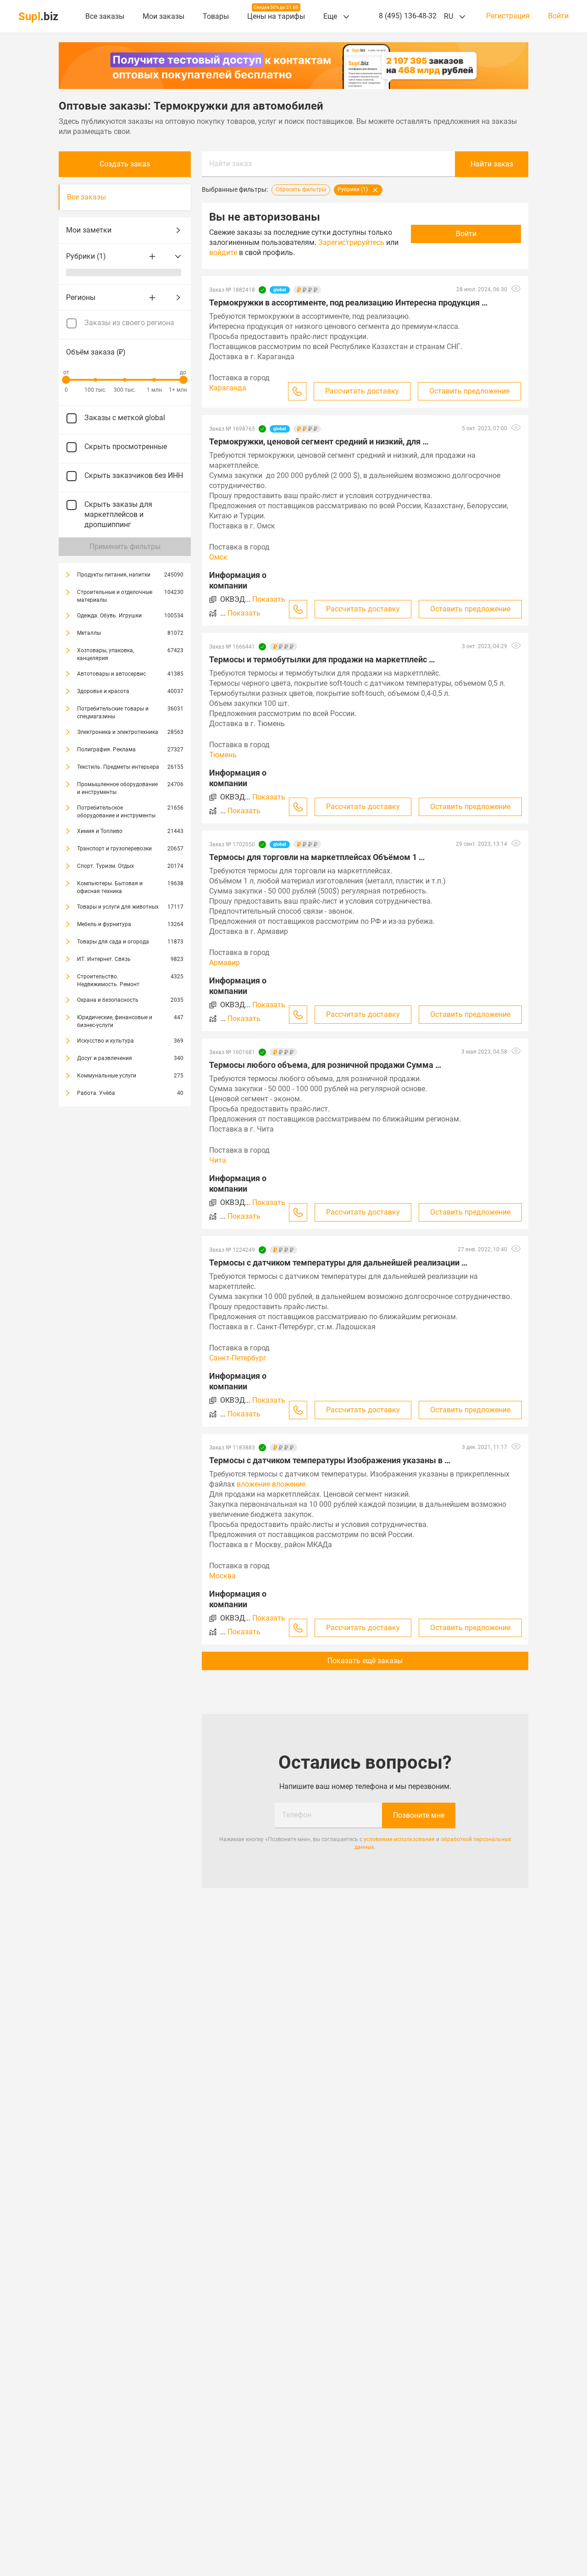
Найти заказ (230, 164)
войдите (223, 253)
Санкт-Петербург (238, 1358)
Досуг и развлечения (105, 1058)
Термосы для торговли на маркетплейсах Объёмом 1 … (317, 857)
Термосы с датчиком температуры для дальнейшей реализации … (338, 1263)
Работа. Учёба (96, 1093)
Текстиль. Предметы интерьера (118, 767)
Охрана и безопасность (108, 1000)
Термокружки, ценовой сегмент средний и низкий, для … (319, 441)
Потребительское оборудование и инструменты (116, 812)
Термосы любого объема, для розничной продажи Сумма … (325, 1065)
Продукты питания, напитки (114, 575)
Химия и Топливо (100, 831)
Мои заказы (163, 16)
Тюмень (223, 755)
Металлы (89, 633)
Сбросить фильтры (301, 190)
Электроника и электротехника (118, 732)
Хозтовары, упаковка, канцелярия (105, 654)
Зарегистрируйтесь (351, 242)
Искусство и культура (105, 1041)
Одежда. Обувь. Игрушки (109, 616)
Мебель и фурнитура (104, 924)
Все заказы (105, 16)
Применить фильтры (125, 547)
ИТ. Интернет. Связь (104, 959)
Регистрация (508, 16)
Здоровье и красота (103, 691)
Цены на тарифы (276, 16)
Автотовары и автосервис (111, 674)
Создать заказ (125, 164)
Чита (218, 1160)
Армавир (224, 963)
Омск (218, 557)
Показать (269, 599)
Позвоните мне (419, 1815)
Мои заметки (89, 230)
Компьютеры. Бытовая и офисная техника (110, 887)
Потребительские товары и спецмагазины (113, 713)
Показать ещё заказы (365, 1661)
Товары (216, 16)
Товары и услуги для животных (118, 907)
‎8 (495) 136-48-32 (408, 16)
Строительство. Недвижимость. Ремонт (108, 980)
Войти (558, 16)
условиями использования (399, 1839)
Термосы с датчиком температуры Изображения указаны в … (330, 1460)
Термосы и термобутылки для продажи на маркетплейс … (322, 659)
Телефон (297, 1815)
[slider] (66, 380)
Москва (222, 1576)
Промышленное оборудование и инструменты (117, 788)
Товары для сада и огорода (113, 942)
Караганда (228, 388)
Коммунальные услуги (107, 1076)
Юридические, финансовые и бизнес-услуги (115, 1021)
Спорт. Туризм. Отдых (105, 866)
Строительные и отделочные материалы (115, 596)
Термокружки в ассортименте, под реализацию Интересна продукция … (348, 303)
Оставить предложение (469, 391)
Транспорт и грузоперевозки (114, 849)
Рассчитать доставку (362, 391)
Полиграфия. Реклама (106, 749)
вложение (253, 1484)
